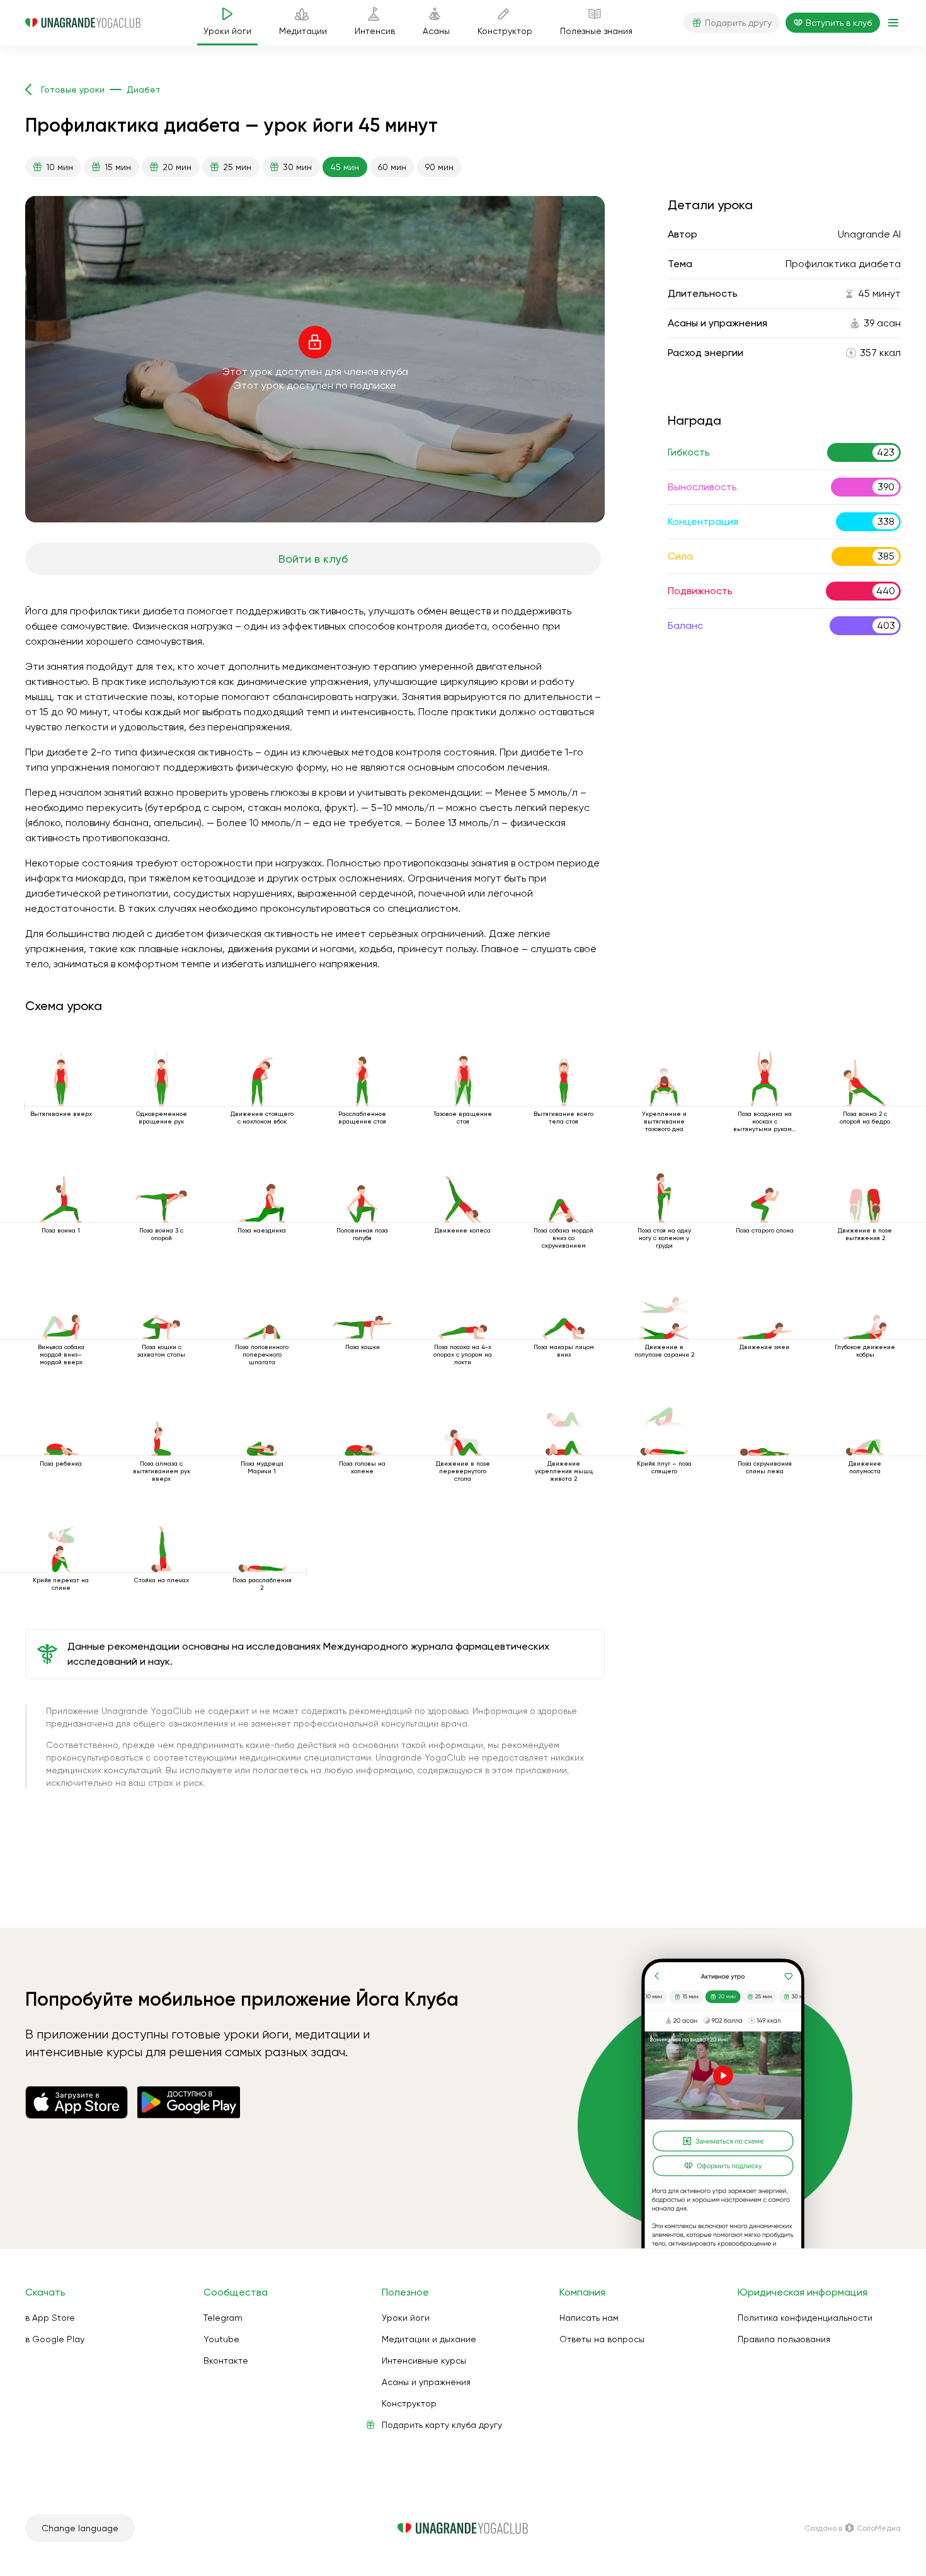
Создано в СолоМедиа (853, 2528)
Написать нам (589, 2318)
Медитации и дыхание (429, 2339)
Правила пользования (784, 2339)
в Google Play (55, 2339)
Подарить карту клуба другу (442, 2425)
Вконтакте (226, 2360)
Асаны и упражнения (426, 2382)
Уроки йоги (406, 2318)
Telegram (223, 2318)
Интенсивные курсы (424, 2360)
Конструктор (409, 2403)
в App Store (50, 2318)
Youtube (221, 2339)
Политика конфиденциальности (805, 2318)
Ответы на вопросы (602, 2339)
